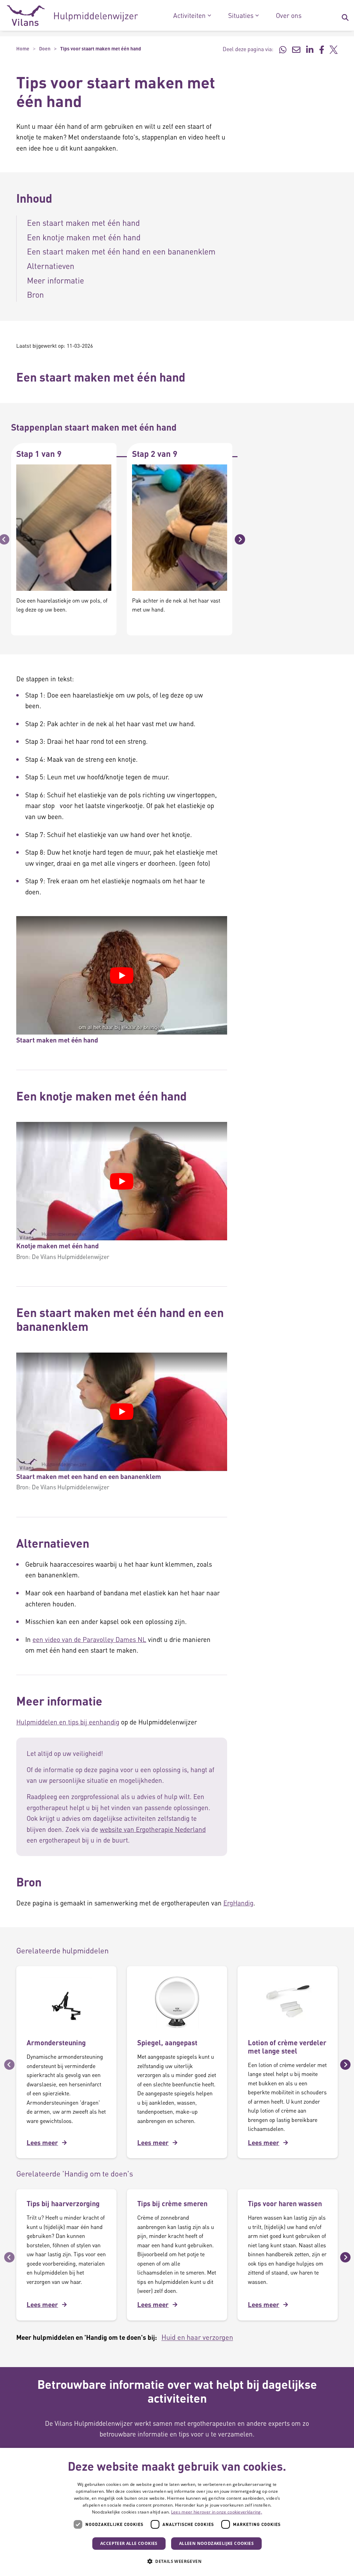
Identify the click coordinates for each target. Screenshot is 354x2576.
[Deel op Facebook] (322, 49)
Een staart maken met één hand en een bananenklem (122, 251)
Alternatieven (51, 266)
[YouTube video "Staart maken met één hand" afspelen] (122, 975)
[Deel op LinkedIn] (310, 49)
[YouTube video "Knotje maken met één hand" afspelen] (122, 1181)
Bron (35, 294)
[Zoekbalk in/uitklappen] (345, 16)
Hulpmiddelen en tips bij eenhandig (68, 1722)
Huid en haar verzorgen (197, 2337)
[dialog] (177, 2512)
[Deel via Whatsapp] (283, 49)
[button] (177, 2561)
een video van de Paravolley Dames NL (89, 1639)
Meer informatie (55, 280)
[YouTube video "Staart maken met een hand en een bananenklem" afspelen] (122, 1412)
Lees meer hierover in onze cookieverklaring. (217, 2512)
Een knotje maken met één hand (84, 237)
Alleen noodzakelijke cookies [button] (216, 2543)
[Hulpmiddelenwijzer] (72, 16)
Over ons (289, 16)
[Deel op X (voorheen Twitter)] (334, 49)
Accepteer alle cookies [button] (129, 2543)
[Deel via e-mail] (296, 49)
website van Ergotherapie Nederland (153, 1829)
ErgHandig (238, 1903)
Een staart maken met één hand (83, 223)
